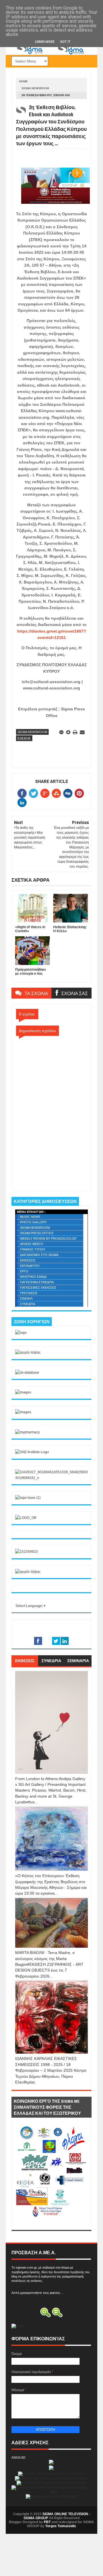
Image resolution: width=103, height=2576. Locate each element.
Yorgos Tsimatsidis (61, 2526)
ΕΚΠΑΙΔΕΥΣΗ (30, 1266)
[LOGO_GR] (26, 1518)
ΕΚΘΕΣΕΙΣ (28, 1260)
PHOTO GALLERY (33, 1222)
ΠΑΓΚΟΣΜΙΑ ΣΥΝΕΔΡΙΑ (37, 1282)
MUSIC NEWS (30, 1217)
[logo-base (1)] (28, 1498)
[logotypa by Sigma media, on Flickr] (51, 2224)
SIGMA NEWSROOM (35, 88)
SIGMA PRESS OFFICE (37, 1233)
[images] (23, 1392)
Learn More (45, 42)
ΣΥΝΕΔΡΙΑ (28, 1304)
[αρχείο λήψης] (28, 1352)
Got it (65, 42)
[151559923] (26, 1552)
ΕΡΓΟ (24, 1271)
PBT (47, 2522)
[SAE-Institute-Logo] (32, 1452)
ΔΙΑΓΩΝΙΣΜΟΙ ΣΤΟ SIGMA (39, 1255)
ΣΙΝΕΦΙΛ (26, 1298)
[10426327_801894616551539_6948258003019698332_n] (51, 1478)
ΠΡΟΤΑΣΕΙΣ (29, 1293)
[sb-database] (27, 1373)
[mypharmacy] (27, 1432)
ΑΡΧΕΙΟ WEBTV (32, 1244)
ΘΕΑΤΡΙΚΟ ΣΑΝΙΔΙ (33, 1277)
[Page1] (51, 54)
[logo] (21, 1333)
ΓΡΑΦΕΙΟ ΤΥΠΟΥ (33, 1249)
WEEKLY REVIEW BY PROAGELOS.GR (48, 1238)
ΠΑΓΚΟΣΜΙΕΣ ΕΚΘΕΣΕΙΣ (38, 1288)
